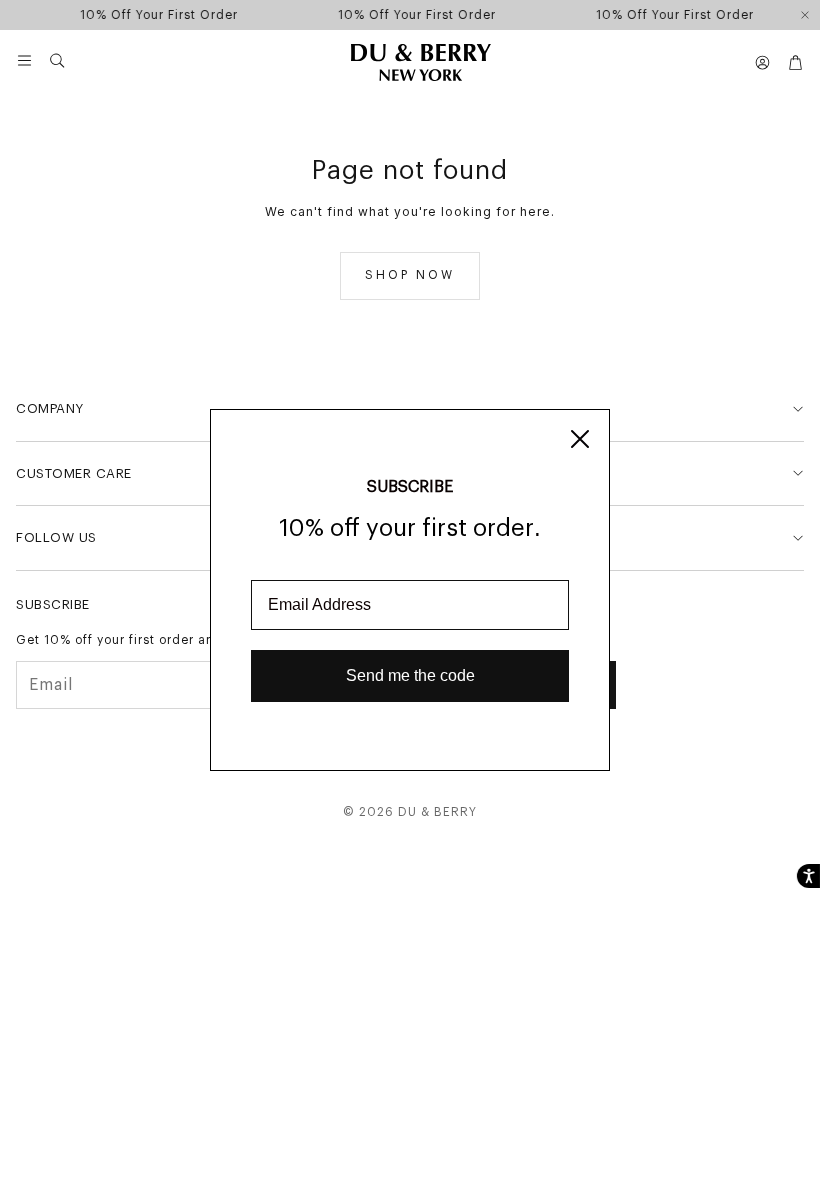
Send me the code (410, 675)
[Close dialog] (580, 439)
